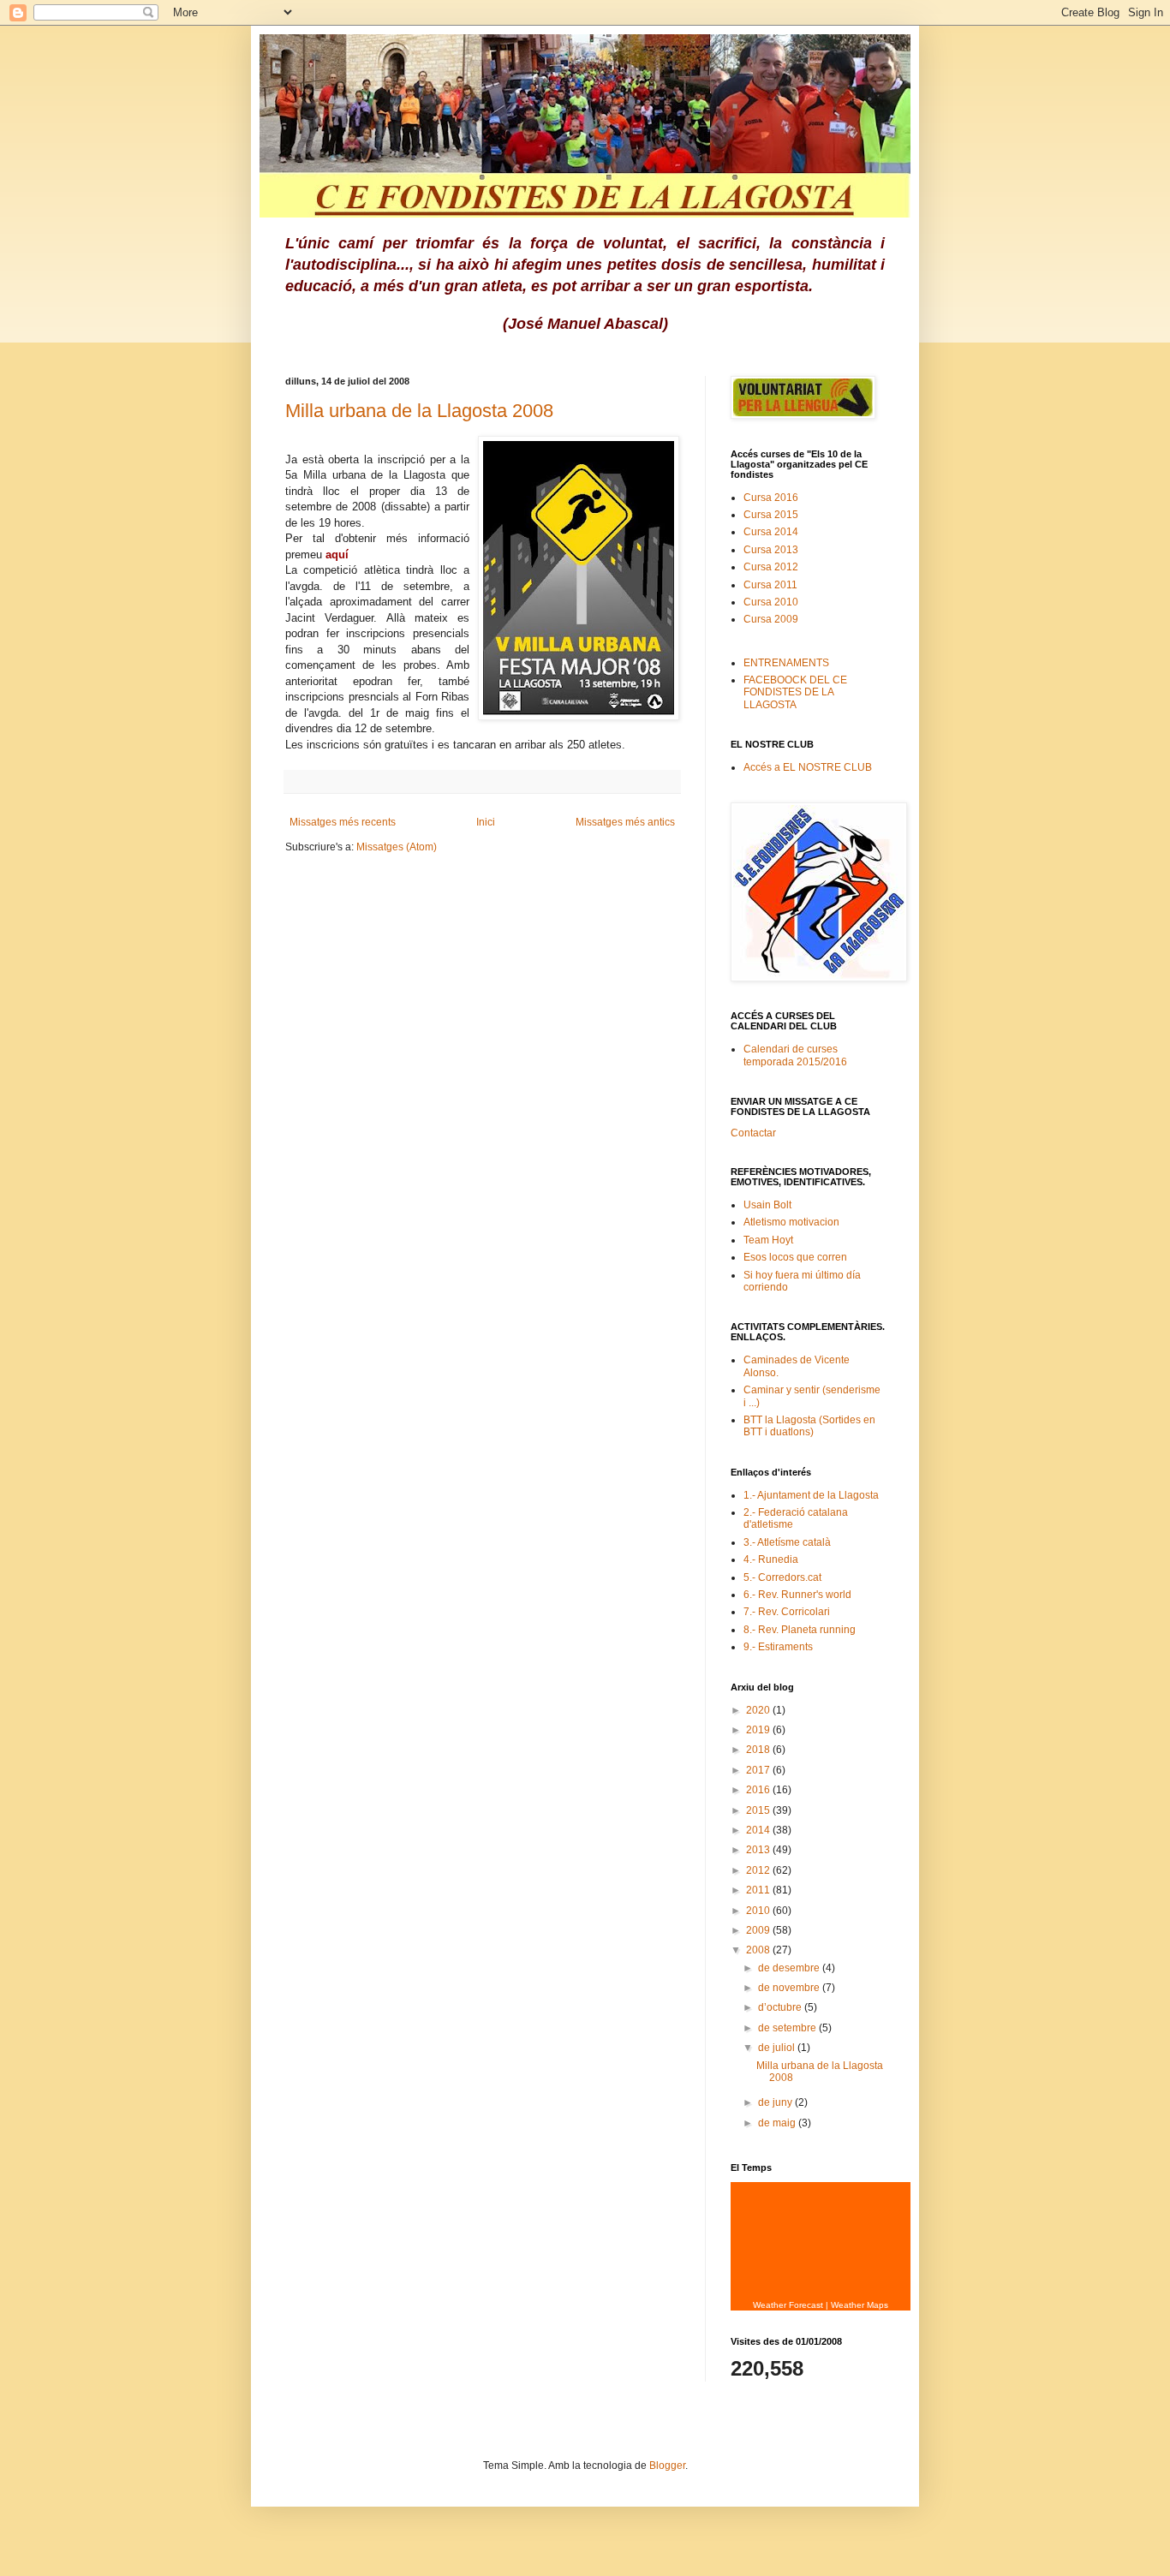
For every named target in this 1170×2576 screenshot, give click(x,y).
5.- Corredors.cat (782, 1577)
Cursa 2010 (771, 602)
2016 (759, 1790)
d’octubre (781, 2007)
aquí (337, 555)
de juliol (778, 2048)
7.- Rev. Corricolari (787, 1612)
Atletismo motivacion (791, 1222)
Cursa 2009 (771, 619)
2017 (759, 1770)
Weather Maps (860, 2305)
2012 (759, 1870)
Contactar (753, 1133)
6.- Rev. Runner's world (797, 1595)
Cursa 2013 (771, 550)
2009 (759, 1930)
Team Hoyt (768, 1240)
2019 (759, 1730)
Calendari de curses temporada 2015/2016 (795, 1055)
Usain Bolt (767, 1205)
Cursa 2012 (771, 567)
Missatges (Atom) (397, 847)
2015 (759, 1810)
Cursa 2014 (771, 532)
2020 (759, 1710)
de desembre (790, 1968)
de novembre (790, 1988)
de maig (778, 2123)
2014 (759, 1830)
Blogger (667, 2466)
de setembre (788, 2028)
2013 (759, 1850)
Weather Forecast (788, 2305)
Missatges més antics (625, 822)
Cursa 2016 (771, 498)
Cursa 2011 (770, 585)
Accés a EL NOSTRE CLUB (808, 767)
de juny (776, 2102)
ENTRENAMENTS (786, 663)
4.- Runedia (771, 1559)
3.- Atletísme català (787, 1542)
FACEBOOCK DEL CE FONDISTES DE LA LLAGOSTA (795, 692)
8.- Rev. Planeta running (800, 1630)
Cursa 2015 (771, 515)
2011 (759, 1890)
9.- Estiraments (778, 1647)
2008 (759, 1950)
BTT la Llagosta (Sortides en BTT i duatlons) (809, 1426)
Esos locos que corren (795, 1257)
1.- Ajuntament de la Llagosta (811, 1495)
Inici (486, 822)
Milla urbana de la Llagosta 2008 (419, 411)
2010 (759, 1911)
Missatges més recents (343, 822)
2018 (759, 1750)
